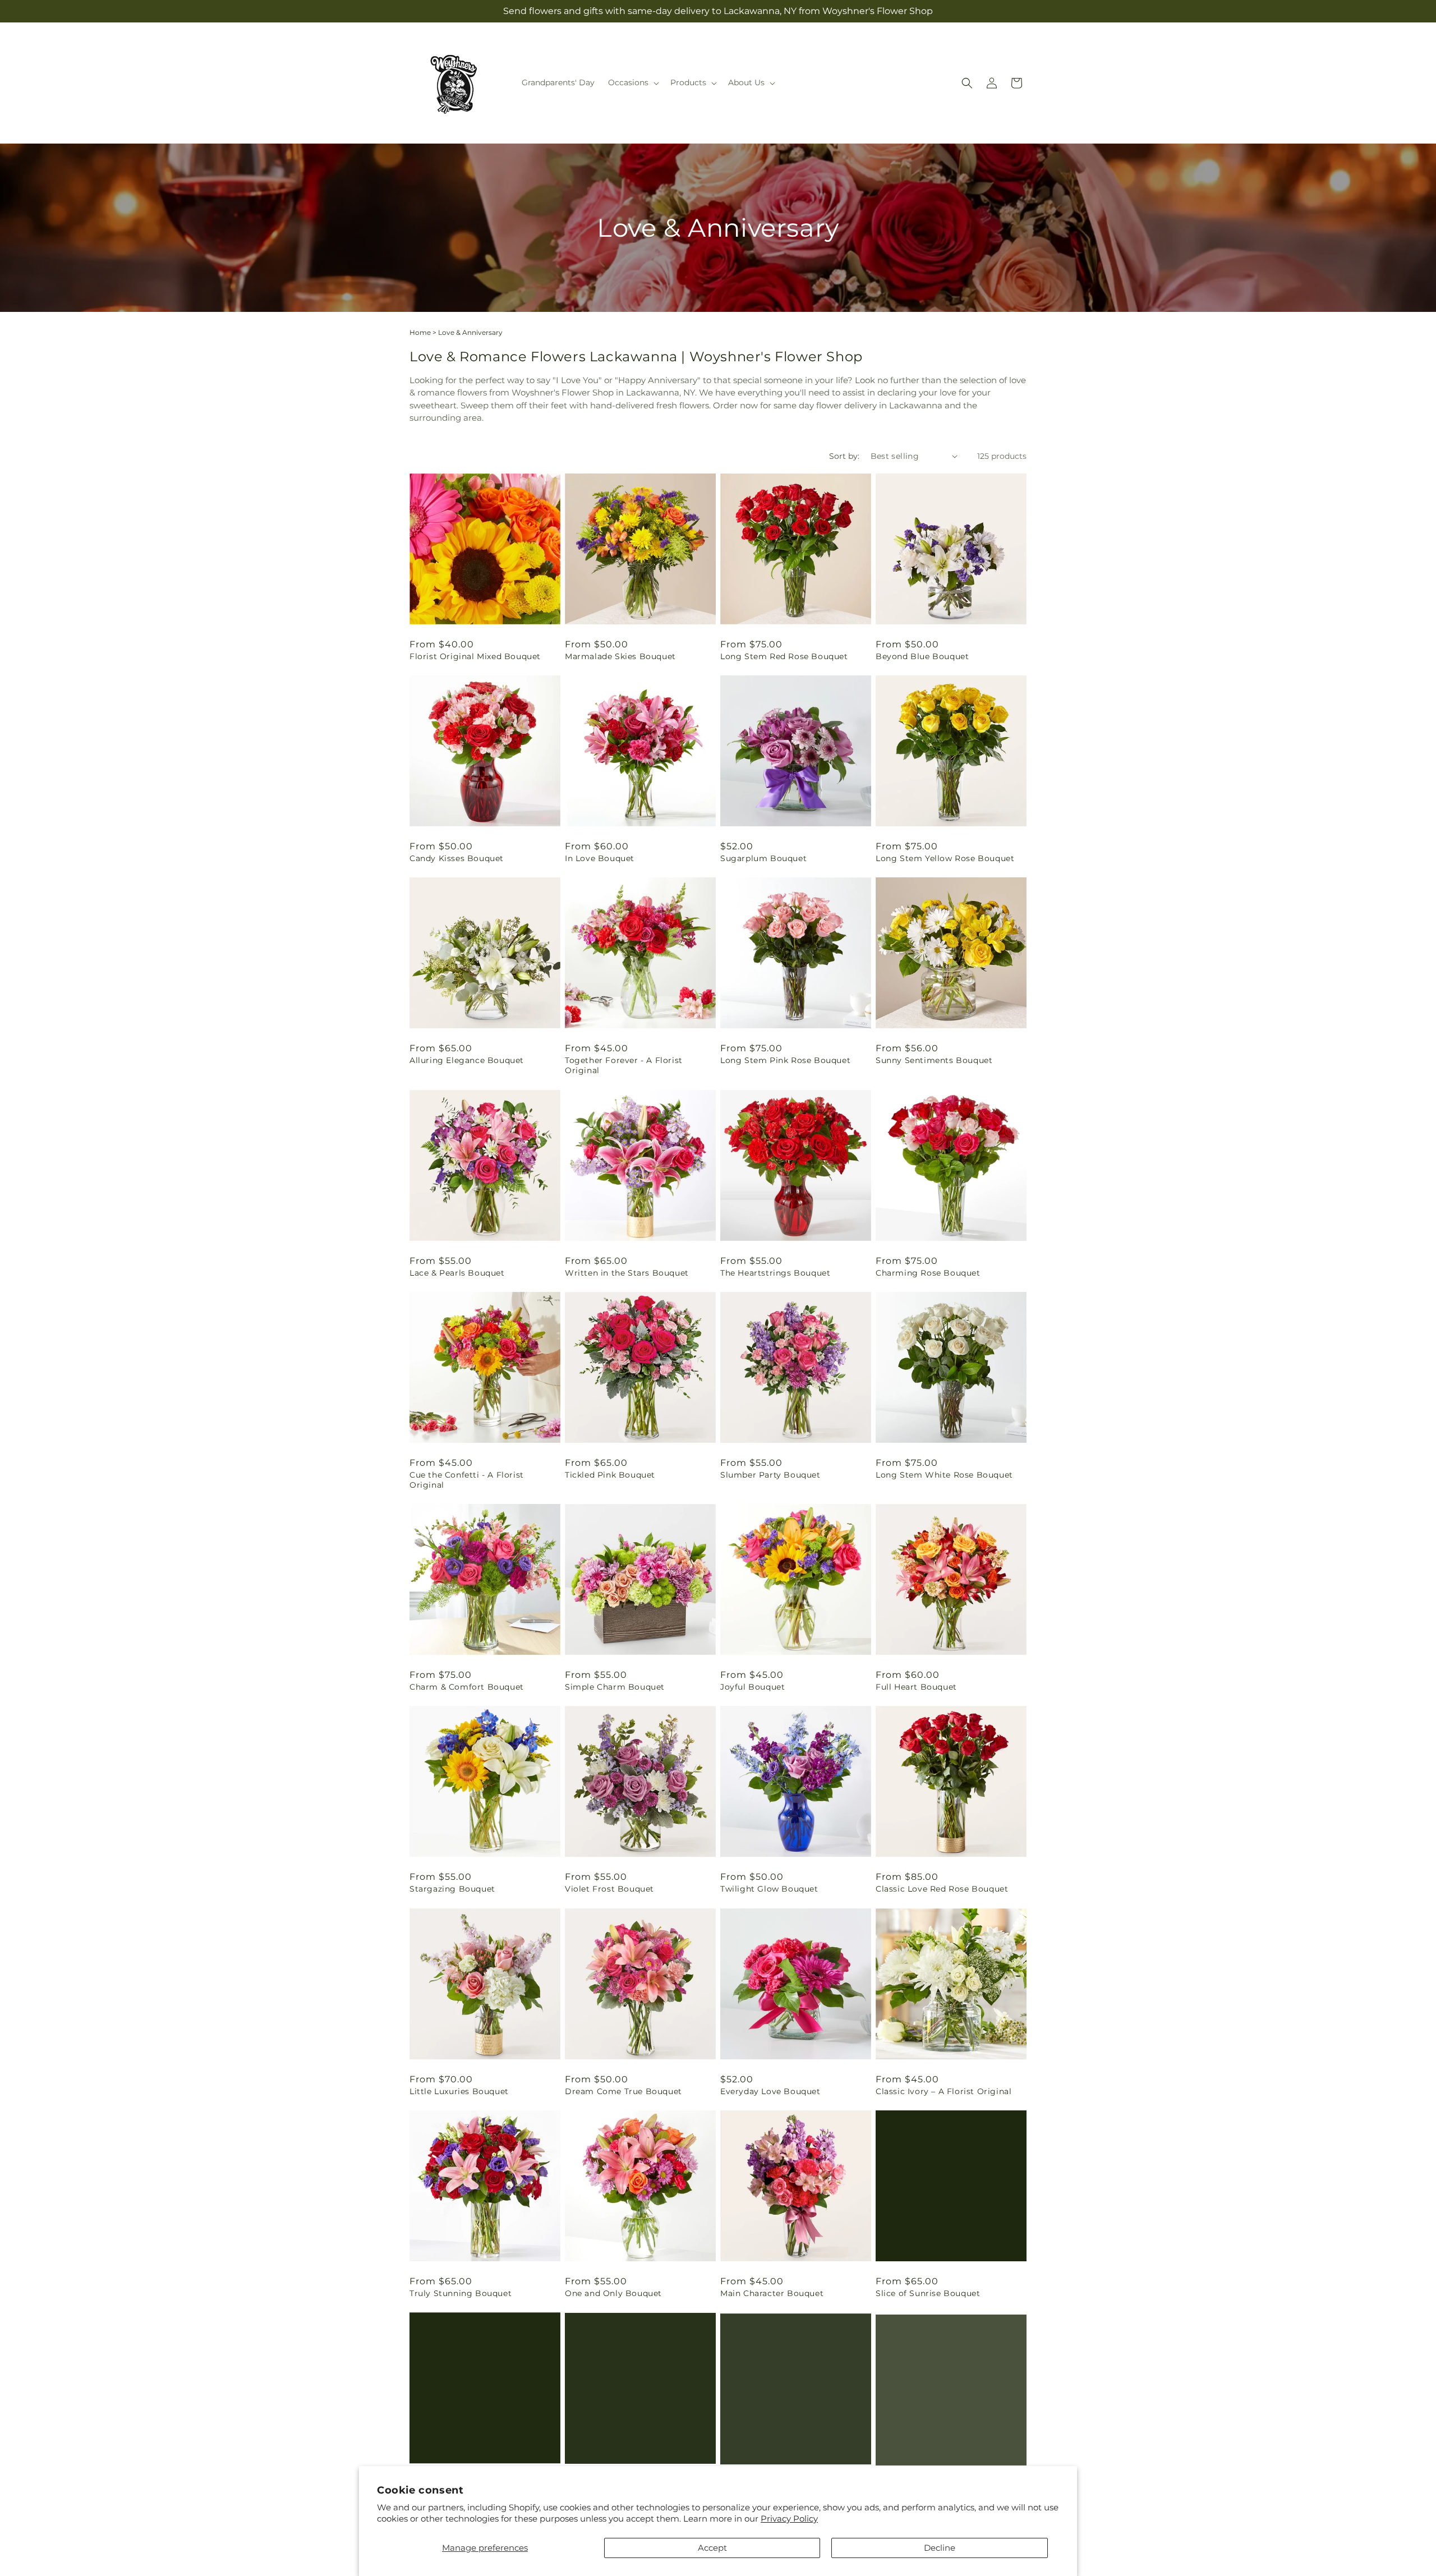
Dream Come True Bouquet (623, 2091)
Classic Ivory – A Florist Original (943, 2091)
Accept (712, 2548)
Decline (940, 2548)
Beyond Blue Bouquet (922, 656)
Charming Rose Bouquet (928, 1273)
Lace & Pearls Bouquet (457, 1273)
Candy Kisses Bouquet (457, 858)
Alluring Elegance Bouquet (467, 1060)
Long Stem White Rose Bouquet (944, 1475)
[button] (632, 82)
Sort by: (844, 456)
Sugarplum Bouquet (763, 858)
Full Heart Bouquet (916, 1687)
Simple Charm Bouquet (615, 1687)
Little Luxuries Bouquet (459, 2091)
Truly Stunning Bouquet (461, 2293)
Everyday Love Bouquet (770, 2091)
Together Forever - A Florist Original (624, 1065)
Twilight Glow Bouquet (769, 1889)
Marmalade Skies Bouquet (620, 656)
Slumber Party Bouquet (770, 1475)
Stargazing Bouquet (452, 1889)
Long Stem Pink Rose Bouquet (785, 1060)
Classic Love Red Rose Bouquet (942, 1889)
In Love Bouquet (600, 858)
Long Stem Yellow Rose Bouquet (945, 858)
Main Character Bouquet (772, 2293)
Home (420, 332)
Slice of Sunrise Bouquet (928, 2293)
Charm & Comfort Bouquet (467, 1687)
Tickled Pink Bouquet (610, 1475)
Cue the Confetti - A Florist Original (467, 1480)
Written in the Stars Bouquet (627, 1273)
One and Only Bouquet (613, 2293)
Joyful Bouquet (752, 1687)
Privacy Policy (789, 2519)
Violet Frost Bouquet (609, 1889)
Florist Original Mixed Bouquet (475, 656)
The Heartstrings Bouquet (775, 1273)
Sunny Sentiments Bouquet (934, 1060)
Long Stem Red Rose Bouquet (784, 656)
